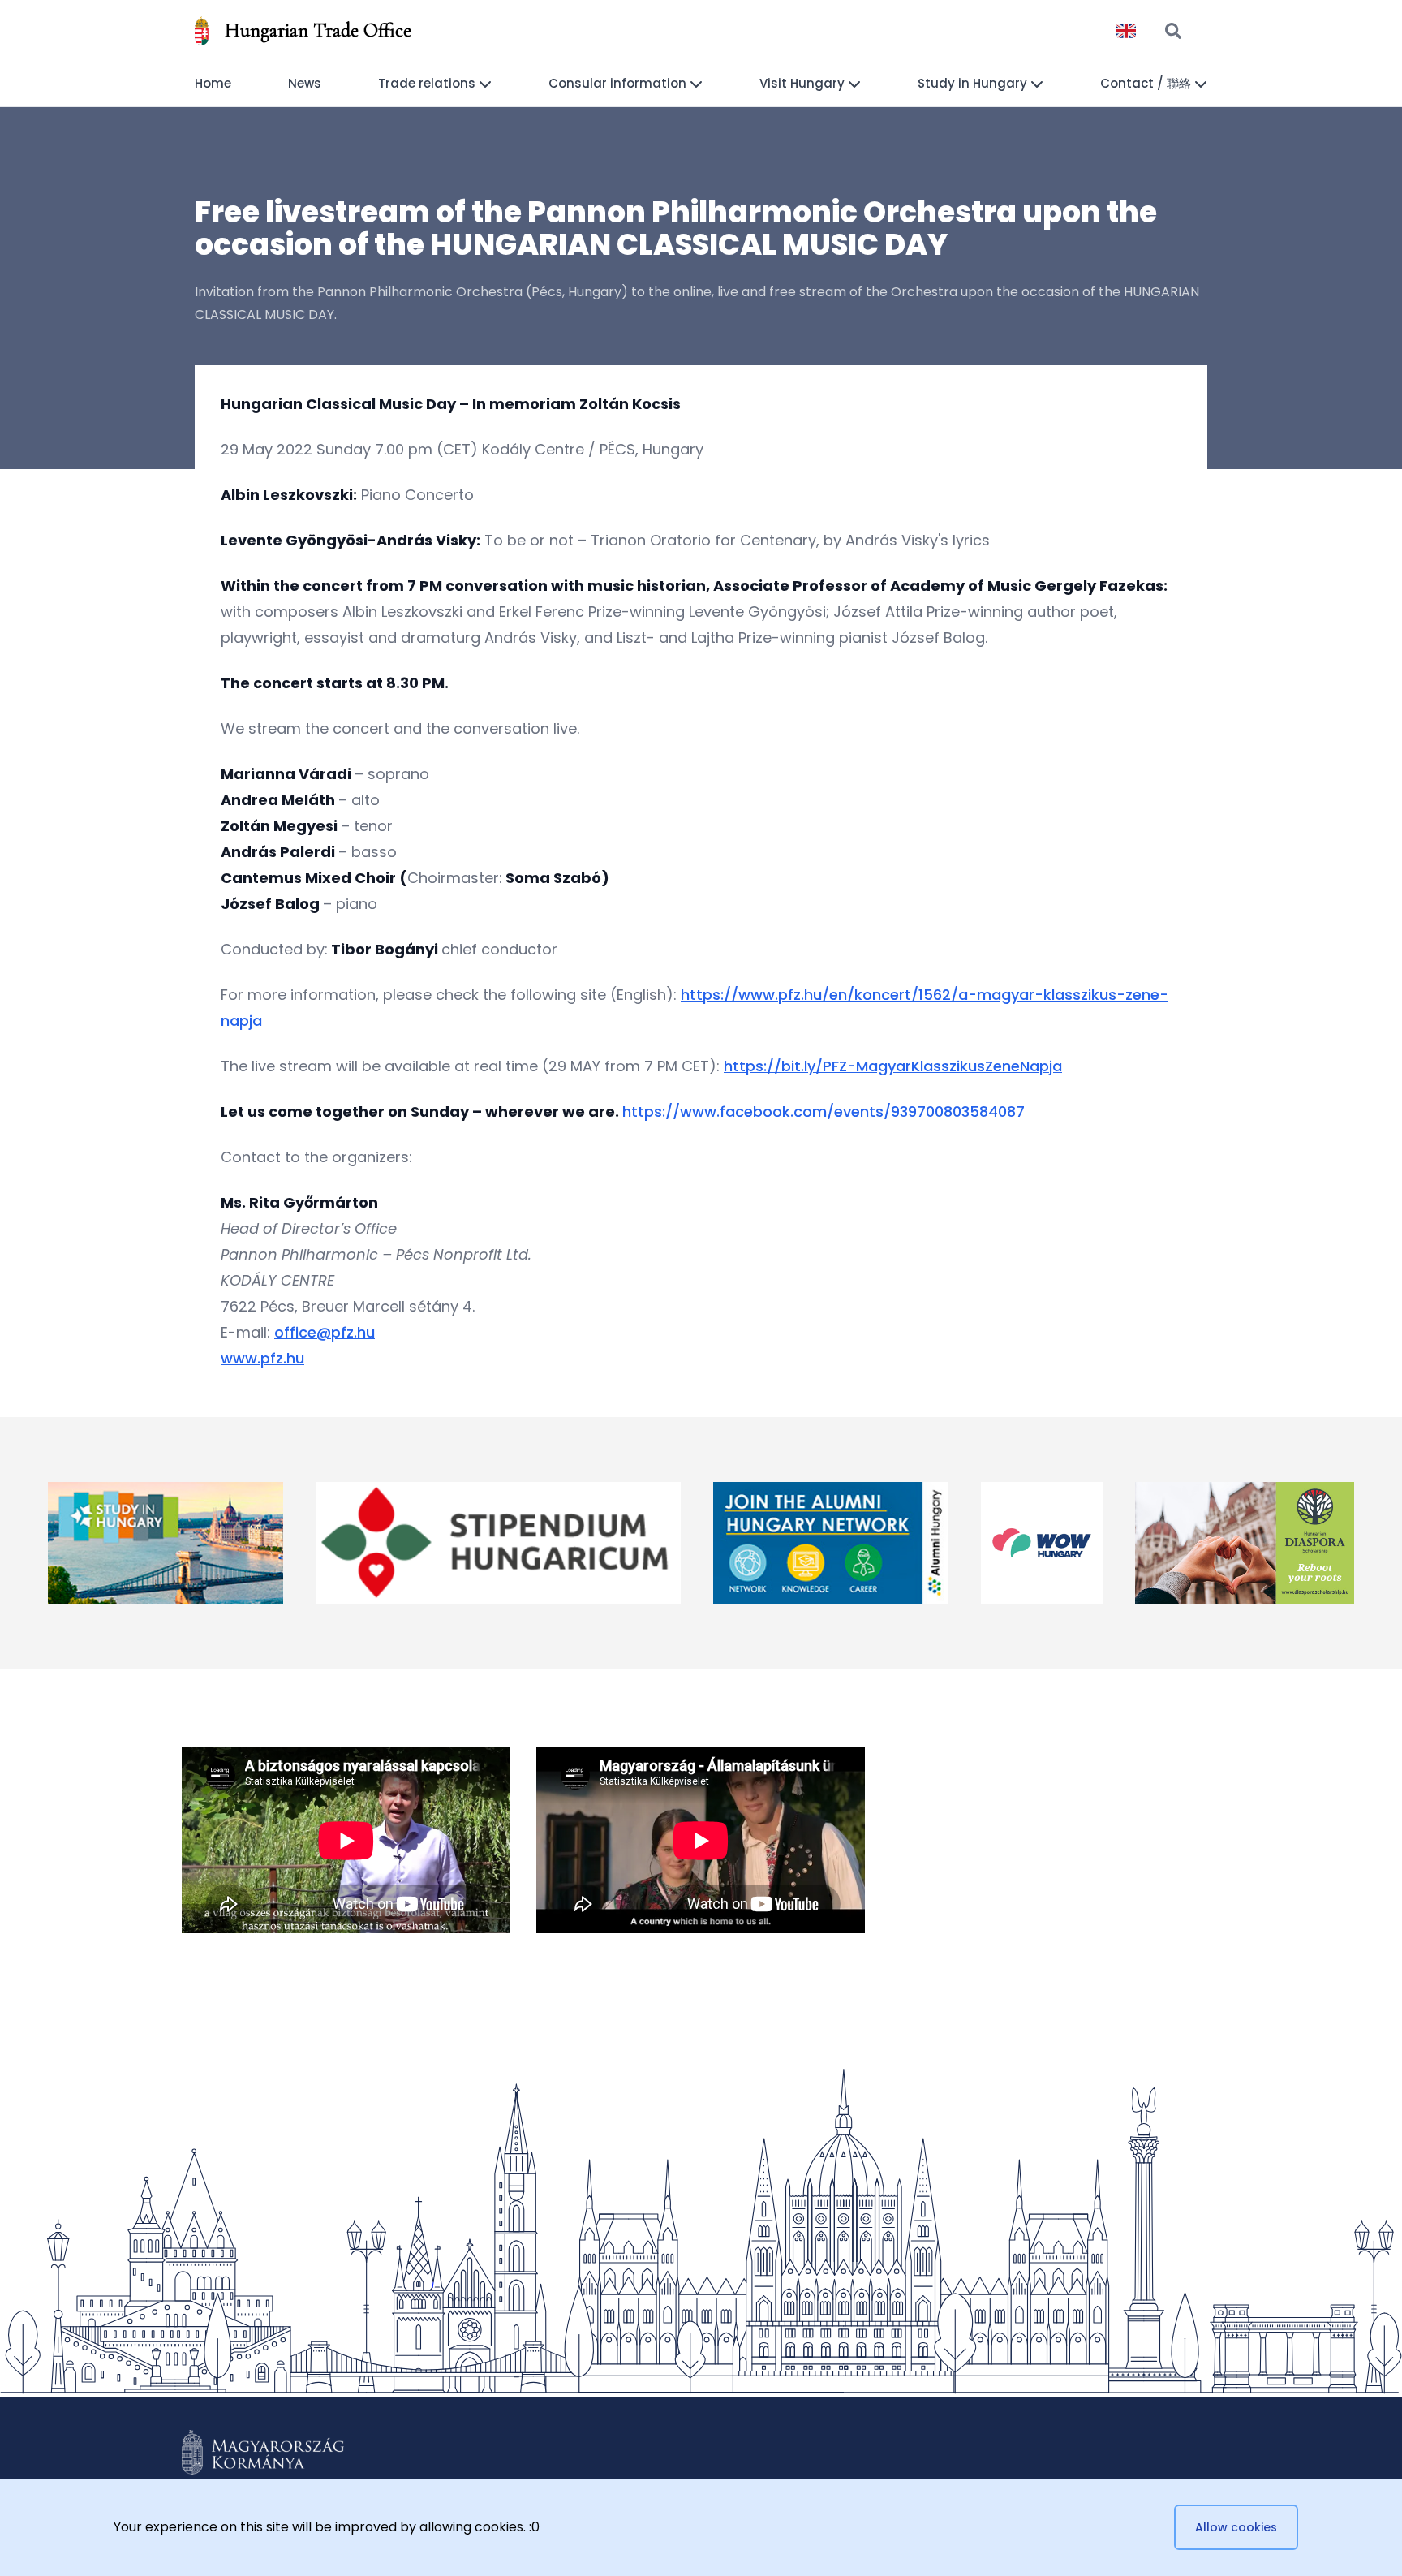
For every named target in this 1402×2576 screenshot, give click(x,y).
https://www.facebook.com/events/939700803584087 (824, 1111)
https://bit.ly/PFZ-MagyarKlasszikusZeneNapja (893, 1066)
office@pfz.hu (325, 1332)
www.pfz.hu (262, 1358)
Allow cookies (1236, 2527)
